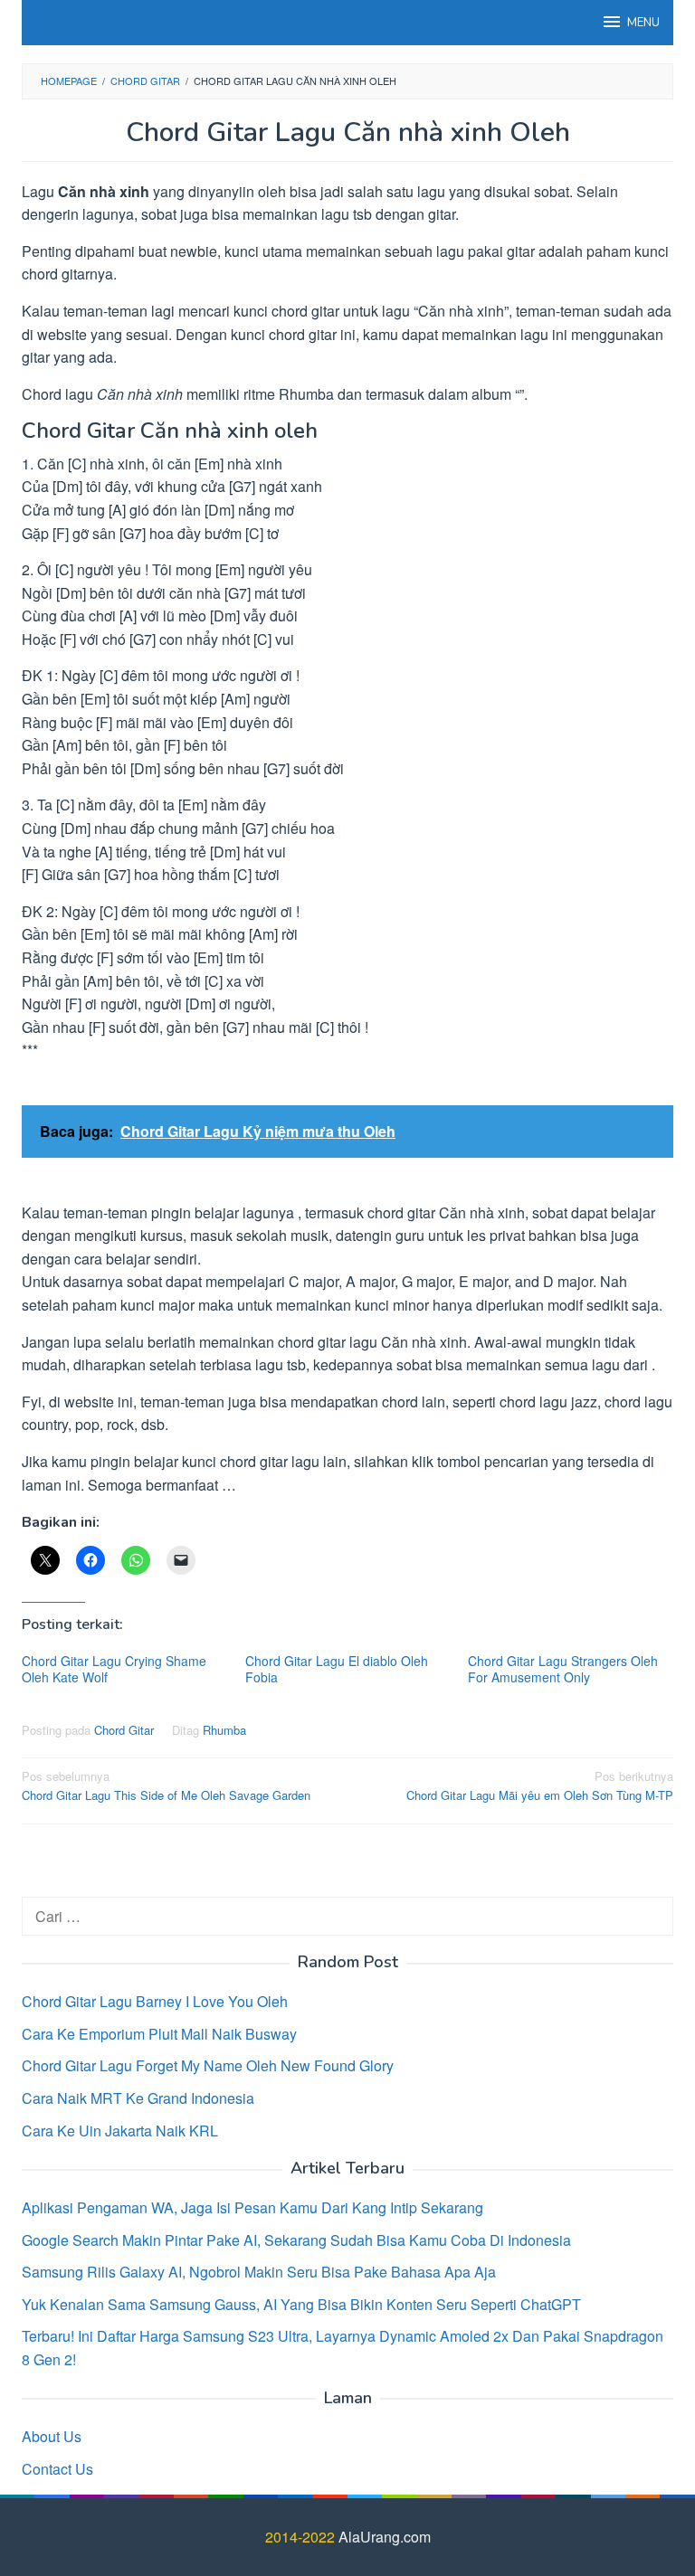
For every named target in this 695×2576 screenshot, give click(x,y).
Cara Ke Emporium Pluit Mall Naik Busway (159, 2034)
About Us (52, 2436)
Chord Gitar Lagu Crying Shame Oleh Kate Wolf (114, 1669)
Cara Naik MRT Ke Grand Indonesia (138, 2098)
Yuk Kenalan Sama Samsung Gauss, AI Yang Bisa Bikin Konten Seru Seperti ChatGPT (301, 2304)
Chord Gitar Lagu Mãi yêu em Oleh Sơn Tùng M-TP (540, 1785)
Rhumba (224, 1730)
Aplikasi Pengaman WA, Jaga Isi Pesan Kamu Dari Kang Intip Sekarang (252, 2207)
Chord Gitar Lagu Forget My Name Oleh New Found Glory (208, 2065)
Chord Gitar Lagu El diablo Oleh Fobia (337, 1669)
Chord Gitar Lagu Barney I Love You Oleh (155, 2001)
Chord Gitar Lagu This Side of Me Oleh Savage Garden (166, 1785)
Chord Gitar (124, 1730)
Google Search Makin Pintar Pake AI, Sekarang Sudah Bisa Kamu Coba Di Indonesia (296, 2240)
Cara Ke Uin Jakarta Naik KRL (120, 2131)
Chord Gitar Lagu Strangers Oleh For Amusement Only (563, 1669)
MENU (643, 23)
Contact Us (57, 2469)
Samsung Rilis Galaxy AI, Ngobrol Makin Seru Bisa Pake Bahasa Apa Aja (259, 2272)
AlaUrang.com (385, 2537)
